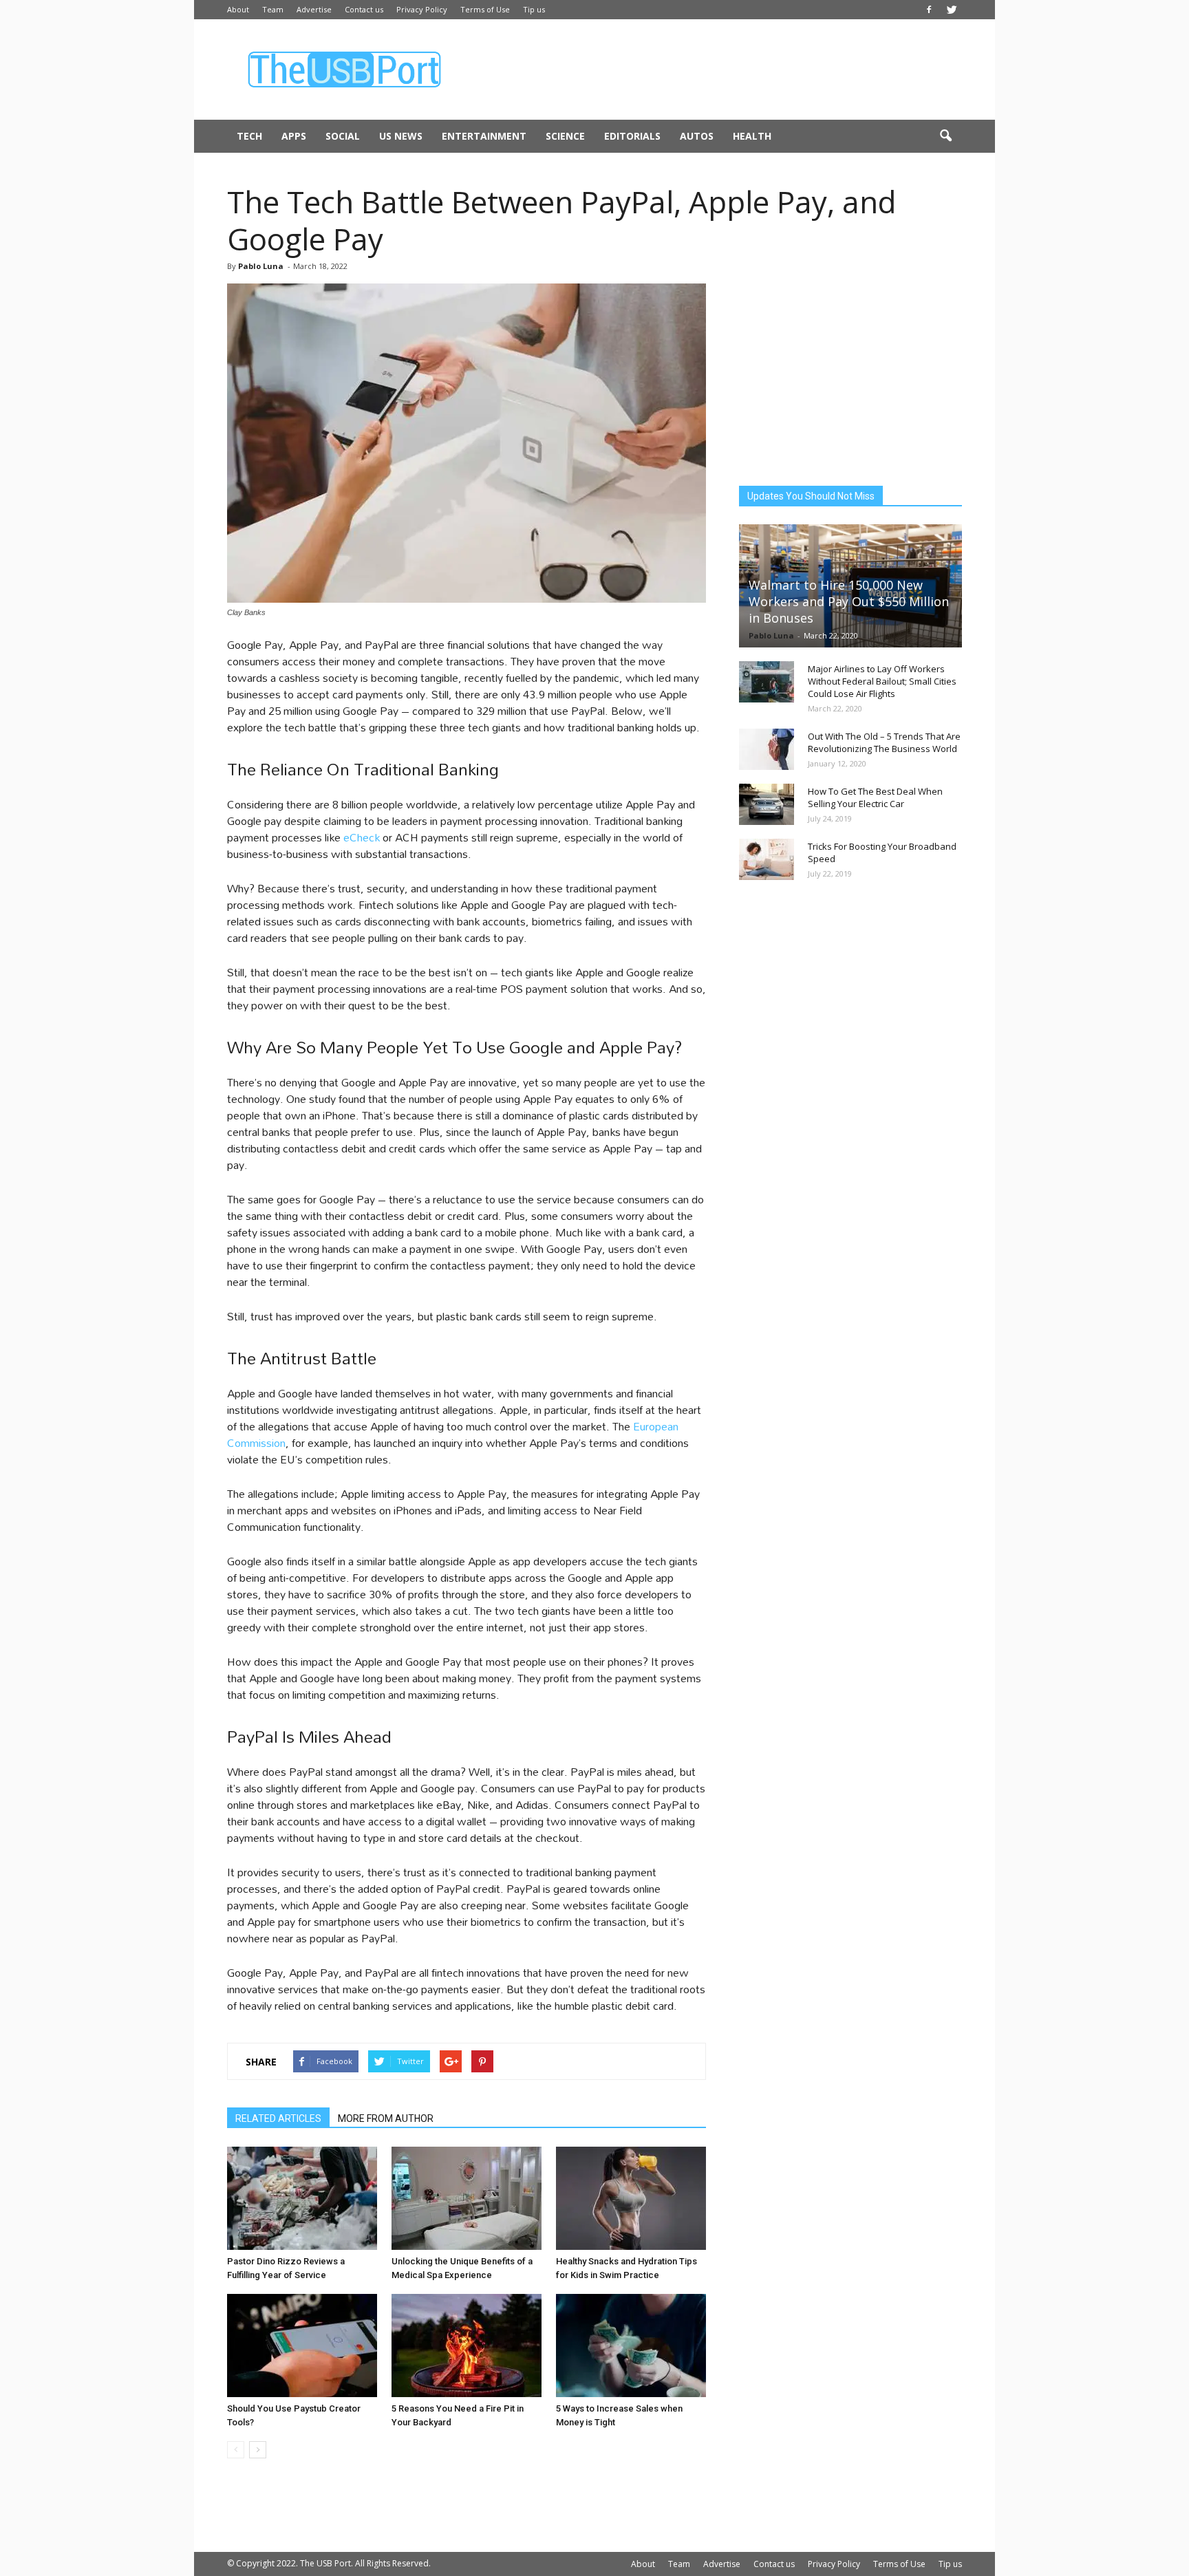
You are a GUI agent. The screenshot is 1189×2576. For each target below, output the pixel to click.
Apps (294, 136)
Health (752, 136)
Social (343, 136)
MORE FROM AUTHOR (386, 2118)
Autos (697, 136)
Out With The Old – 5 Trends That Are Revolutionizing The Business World (884, 742)
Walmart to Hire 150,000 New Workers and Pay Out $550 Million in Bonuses (849, 601)
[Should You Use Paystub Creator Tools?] (302, 2346)
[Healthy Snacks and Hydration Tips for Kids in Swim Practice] (631, 2198)
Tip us (534, 9)
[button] (945, 136)
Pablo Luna (261, 266)
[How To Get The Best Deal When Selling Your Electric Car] (767, 804)
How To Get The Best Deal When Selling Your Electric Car (875, 797)
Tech (249, 136)
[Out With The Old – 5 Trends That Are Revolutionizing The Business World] (767, 749)
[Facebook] (929, 10)
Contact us (364, 9)
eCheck (362, 837)
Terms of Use (485, 9)
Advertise (314, 9)
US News (401, 136)
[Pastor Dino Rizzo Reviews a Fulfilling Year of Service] (302, 2198)
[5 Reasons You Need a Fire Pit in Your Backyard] (467, 2346)
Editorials (632, 136)
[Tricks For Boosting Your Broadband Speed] (767, 859)
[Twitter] (952, 10)
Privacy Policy (422, 9)
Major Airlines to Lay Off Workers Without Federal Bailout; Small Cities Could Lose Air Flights (882, 681)
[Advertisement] (711, 69)
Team (273, 9)
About (238, 9)
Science (565, 136)
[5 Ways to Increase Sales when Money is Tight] (631, 2346)
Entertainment (484, 136)
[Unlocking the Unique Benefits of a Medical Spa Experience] (467, 2198)
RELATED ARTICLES (278, 2118)
